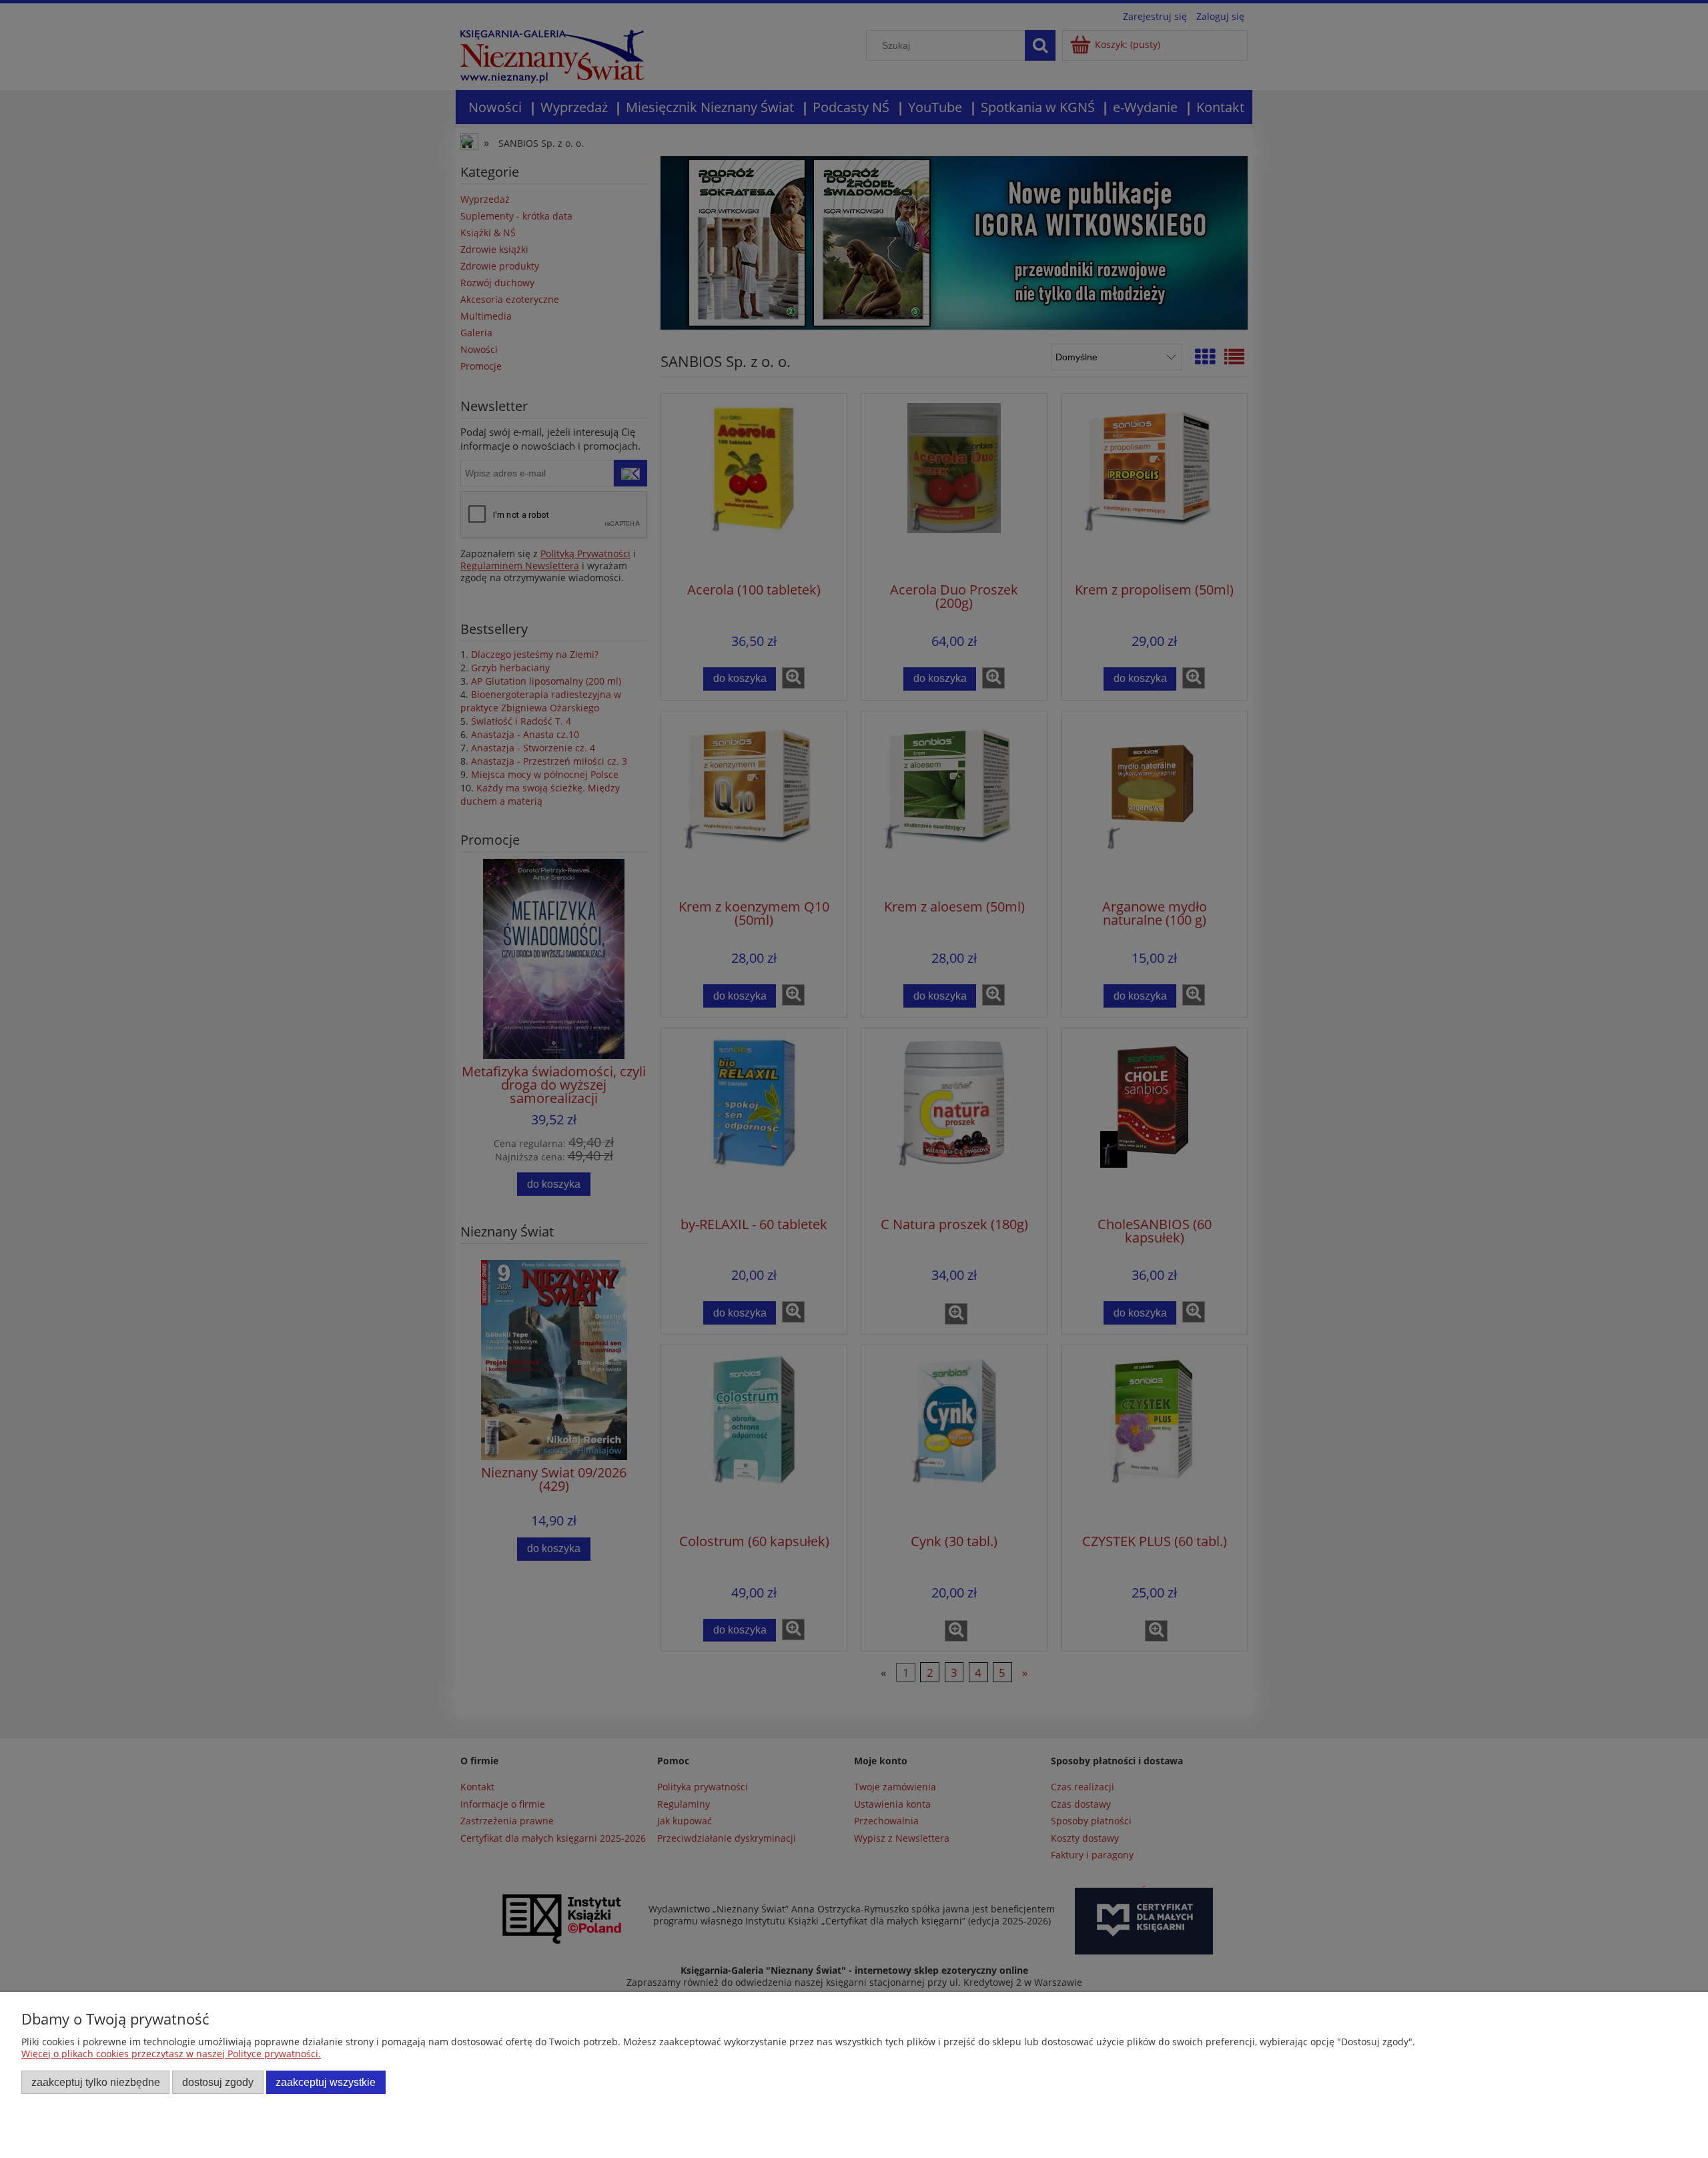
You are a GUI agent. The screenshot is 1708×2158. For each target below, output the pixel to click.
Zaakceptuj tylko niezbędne (96, 2082)
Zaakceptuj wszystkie (326, 2082)
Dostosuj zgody (218, 2082)
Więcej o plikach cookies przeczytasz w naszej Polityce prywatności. (171, 2054)
